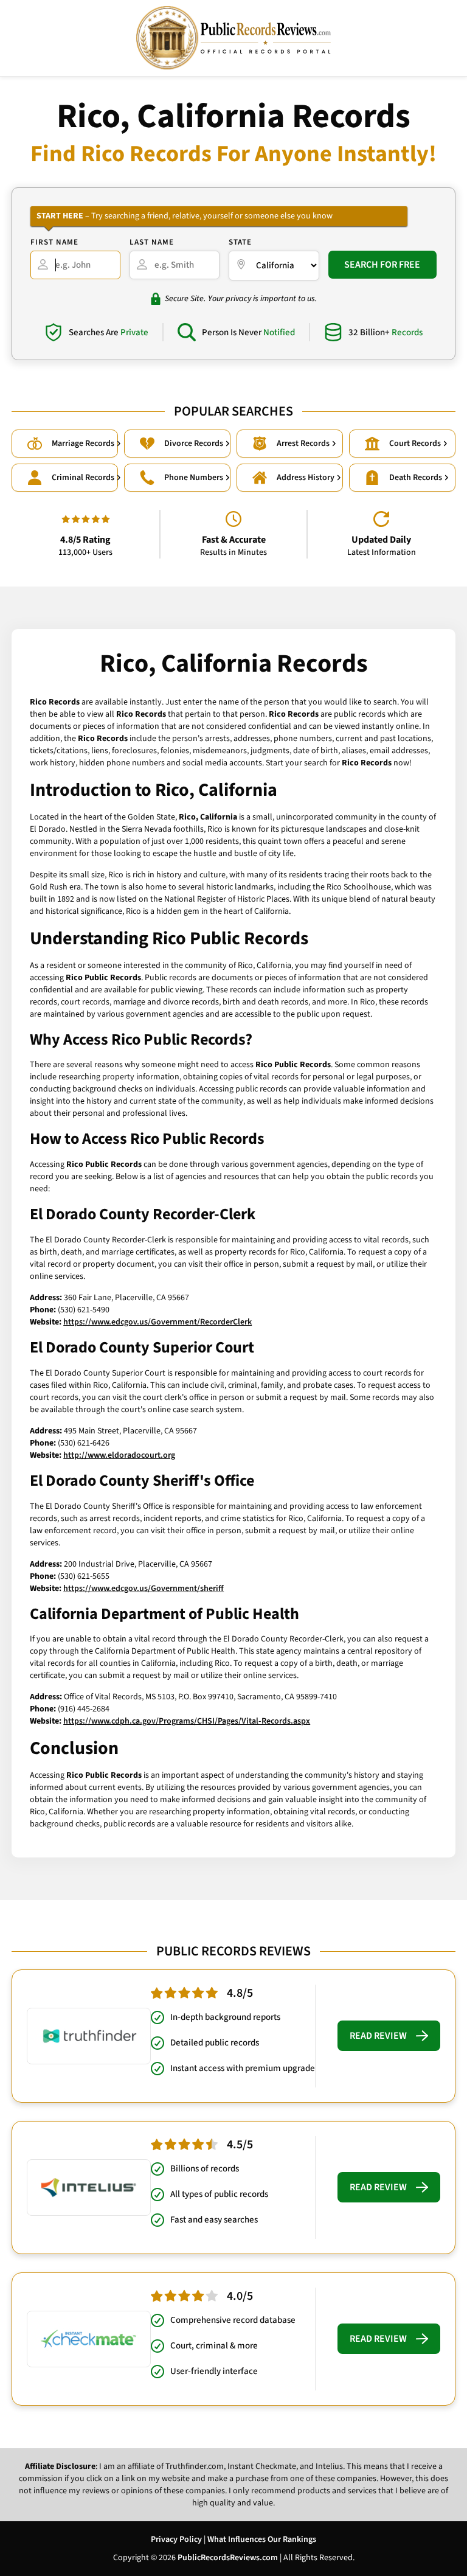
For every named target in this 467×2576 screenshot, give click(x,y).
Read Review (378, 2036)
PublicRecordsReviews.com (228, 2558)
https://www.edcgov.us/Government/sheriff (144, 1589)
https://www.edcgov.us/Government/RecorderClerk (157, 1322)
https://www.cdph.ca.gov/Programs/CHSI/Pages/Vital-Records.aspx (187, 1721)
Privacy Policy (176, 2539)
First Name (54, 242)
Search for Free (382, 265)
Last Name (152, 242)
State (240, 242)
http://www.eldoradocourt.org (119, 1455)
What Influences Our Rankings (262, 2539)
